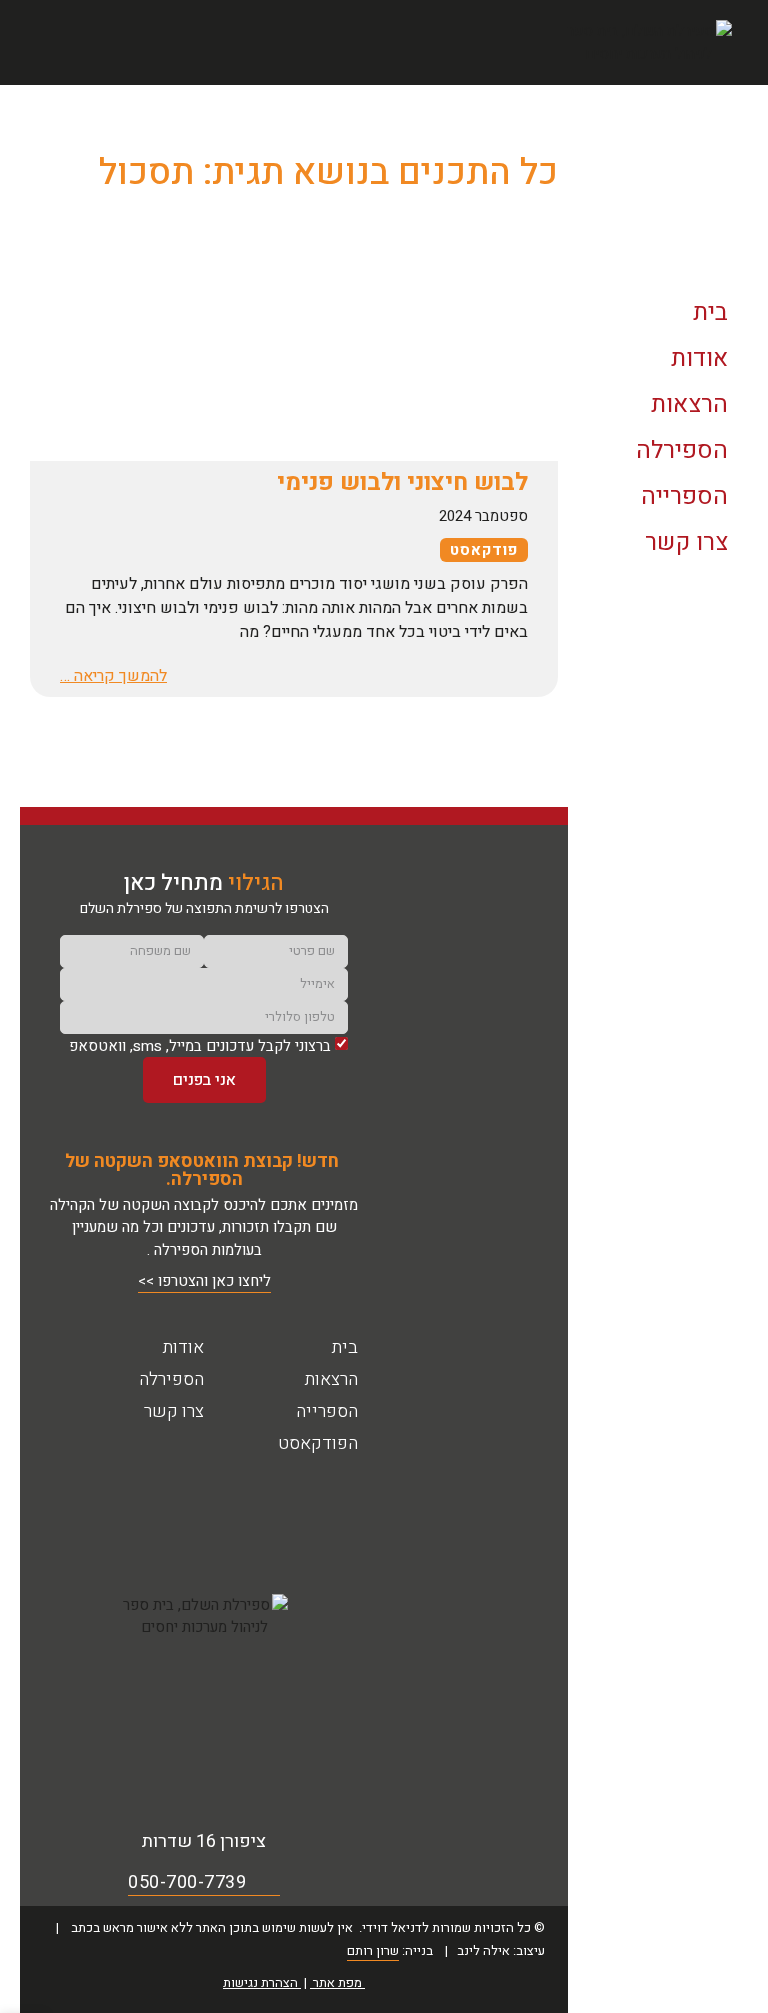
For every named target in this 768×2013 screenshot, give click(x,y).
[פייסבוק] (344, 1512)
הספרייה (327, 1411)
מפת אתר (337, 1982)
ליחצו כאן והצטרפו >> (204, 1281)
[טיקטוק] (191, 1512)
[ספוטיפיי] (140, 1512)
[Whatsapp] (89, 1512)
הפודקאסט (673, 1910)
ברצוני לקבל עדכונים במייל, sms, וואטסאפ (200, 1046)
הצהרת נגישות (260, 1982)
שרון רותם (373, 1950)
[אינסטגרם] (293, 1512)
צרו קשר (174, 1411)
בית (345, 1347)
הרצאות (331, 1379)
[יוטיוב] (242, 1512)
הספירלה (171, 1379)
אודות (183, 1347)
